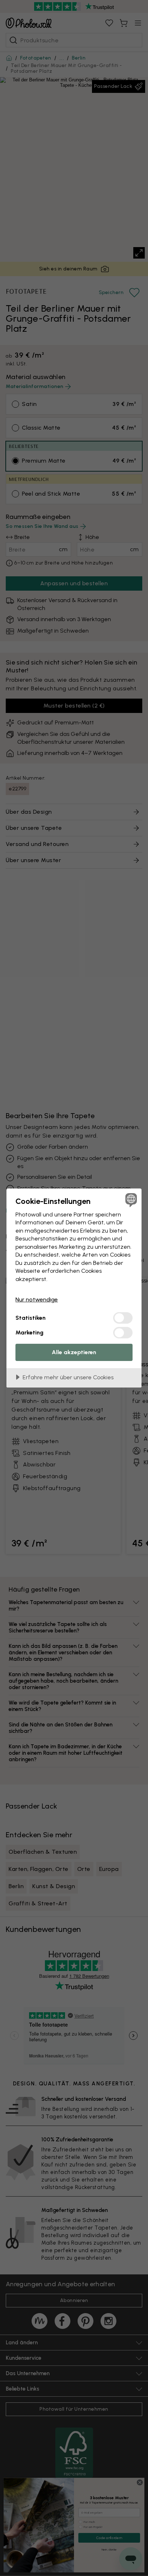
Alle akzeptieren (74, 1352)
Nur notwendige (37, 1299)
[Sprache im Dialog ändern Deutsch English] (130, 1200)
